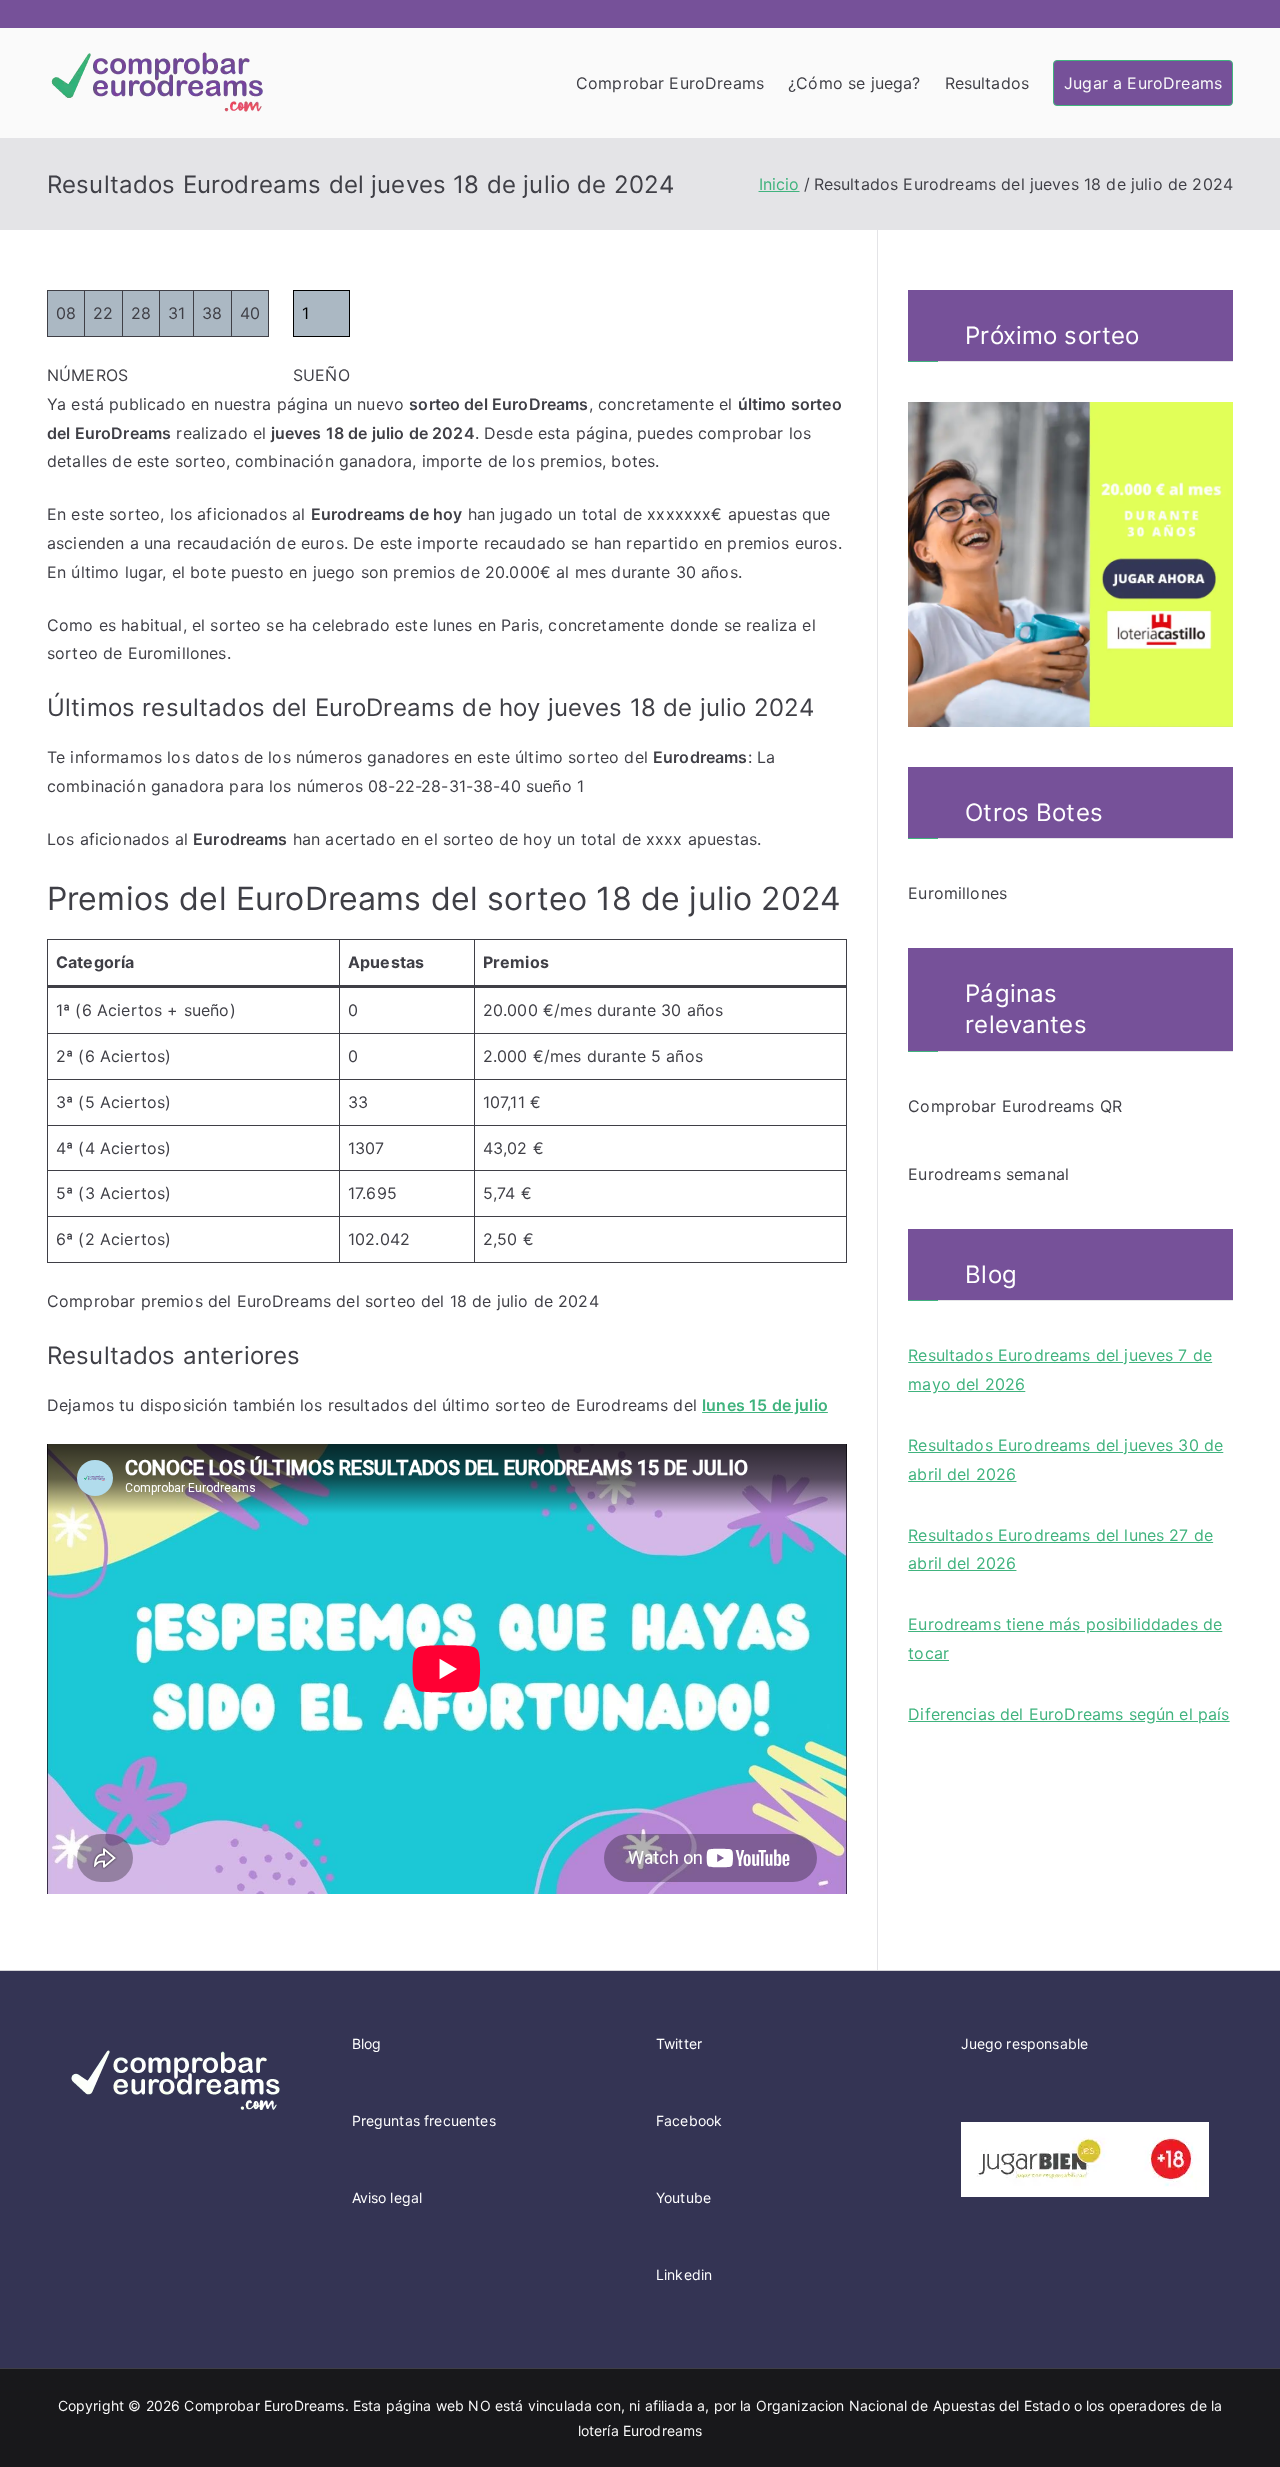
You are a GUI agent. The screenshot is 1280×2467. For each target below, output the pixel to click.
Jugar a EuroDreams (1143, 83)
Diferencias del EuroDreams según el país (1068, 1714)
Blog (367, 2043)
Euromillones (957, 893)
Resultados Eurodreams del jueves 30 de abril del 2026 (1065, 1459)
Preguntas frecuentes (424, 2120)
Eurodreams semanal (988, 1174)
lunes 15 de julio (765, 1405)
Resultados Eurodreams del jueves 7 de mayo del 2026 (1060, 1369)
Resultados (987, 83)
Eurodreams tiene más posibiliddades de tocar (1065, 1638)
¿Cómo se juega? (854, 83)
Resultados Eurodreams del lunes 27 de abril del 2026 (1060, 1549)
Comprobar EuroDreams (670, 83)
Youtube (683, 2197)
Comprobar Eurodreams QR (1015, 1106)
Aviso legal (387, 2197)
